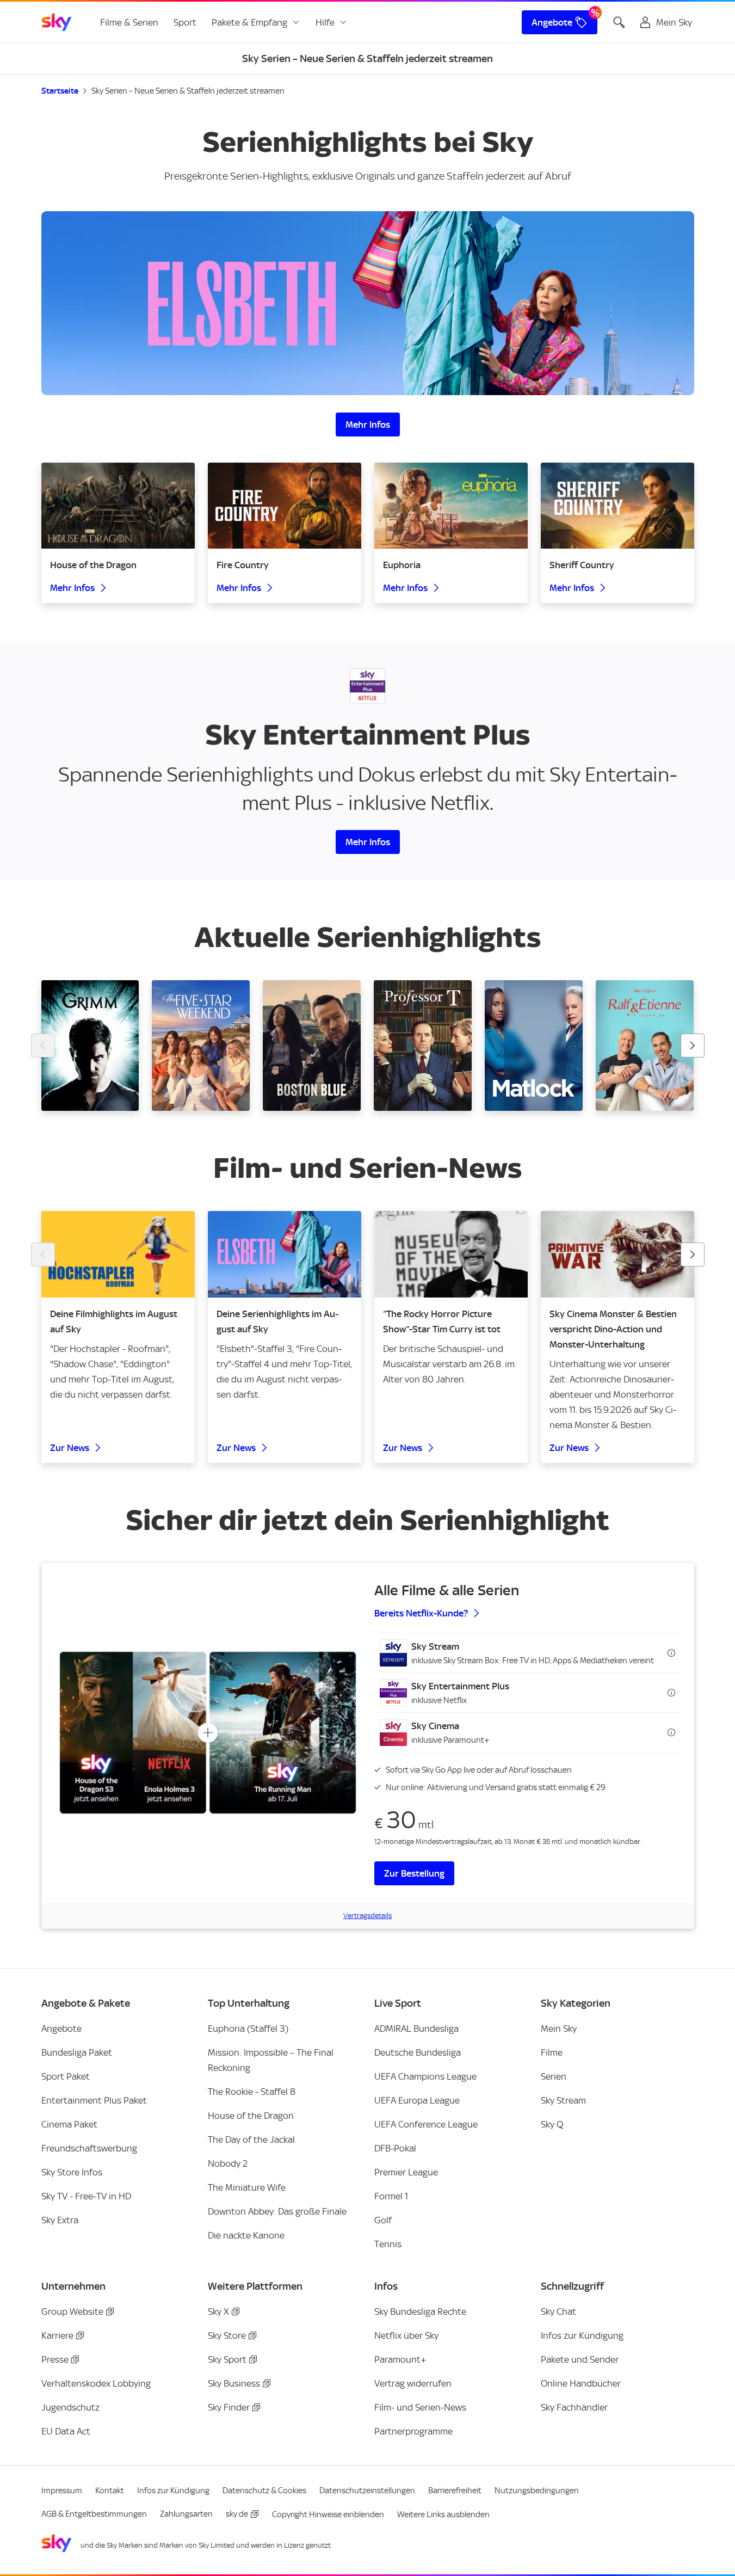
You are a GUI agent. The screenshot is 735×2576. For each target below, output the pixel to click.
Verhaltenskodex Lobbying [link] (96, 2383)
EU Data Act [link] (66, 2431)
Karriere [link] (57, 2335)
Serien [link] (554, 2076)
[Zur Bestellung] (208, 1733)
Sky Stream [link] (563, 2100)
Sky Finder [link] (229, 2407)
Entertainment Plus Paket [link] (94, 2100)
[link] (57, 22)
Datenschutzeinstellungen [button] (367, 2491)
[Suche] (619, 22)
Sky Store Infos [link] (72, 2172)
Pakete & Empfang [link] (249, 22)
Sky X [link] (218, 2311)
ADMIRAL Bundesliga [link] (416, 2028)
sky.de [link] (237, 2514)
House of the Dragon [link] (251, 2116)
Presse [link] (55, 2359)
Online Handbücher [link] (581, 2383)
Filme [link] (552, 2052)
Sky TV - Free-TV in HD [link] (86, 2196)
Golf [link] (383, 2220)
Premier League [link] (406, 2172)
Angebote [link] (552, 22)
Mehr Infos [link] (368, 425)
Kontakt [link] (110, 2491)
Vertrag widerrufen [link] (413, 2383)
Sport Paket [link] (66, 2076)
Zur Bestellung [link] (414, 1873)
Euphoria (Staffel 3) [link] (248, 2028)
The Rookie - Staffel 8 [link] (252, 2092)
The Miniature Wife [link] (247, 2187)
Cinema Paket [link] (69, 2124)
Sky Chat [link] (558, 2311)
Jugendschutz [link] (70, 2407)
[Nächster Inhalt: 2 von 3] (693, 1046)
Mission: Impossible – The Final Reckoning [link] (271, 2060)
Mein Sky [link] (559, 2028)
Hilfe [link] (325, 22)
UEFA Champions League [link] (425, 2076)
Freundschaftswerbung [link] (89, 2148)
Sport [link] (185, 22)
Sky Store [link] (227, 2335)
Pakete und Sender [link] (580, 2359)
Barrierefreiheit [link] (455, 2491)
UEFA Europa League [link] (417, 2100)
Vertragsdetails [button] (368, 1916)
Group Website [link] (72, 2311)
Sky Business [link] (234, 2383)
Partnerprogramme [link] (413, 2431)
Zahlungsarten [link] (186, 2514)
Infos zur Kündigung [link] (582, 2335)
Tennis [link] (388, 2244)
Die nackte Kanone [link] (246, 2235)
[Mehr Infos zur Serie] (368, 303)
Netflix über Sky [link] (406, 2335)
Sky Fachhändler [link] (574, 2407)
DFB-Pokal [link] (395, 2148)
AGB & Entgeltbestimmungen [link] (94, 2514)
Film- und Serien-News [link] (420, 2407)
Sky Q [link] (552, 2124)
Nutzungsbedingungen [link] (537, 2491)
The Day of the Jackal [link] (251, 2140)
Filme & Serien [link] (129, 22)
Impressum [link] (62, 2491)
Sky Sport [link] (227, 2359)
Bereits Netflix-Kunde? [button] (421, 1613)
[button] (528, 1653)
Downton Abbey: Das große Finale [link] (277, 2211)
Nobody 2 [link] (228, 2163)
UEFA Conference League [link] (426, 2124)
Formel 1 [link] (391, 2196)
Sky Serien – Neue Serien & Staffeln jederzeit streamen (188, 91)
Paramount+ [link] (400, 2359)
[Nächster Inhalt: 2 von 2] (693, 1255)
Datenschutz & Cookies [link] (264, 2491)
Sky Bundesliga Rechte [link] (420, 2311)
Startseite (60, 91)
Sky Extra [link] (60, 2220)
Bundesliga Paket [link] (77, 2052)
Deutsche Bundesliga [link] (418, 2052)
